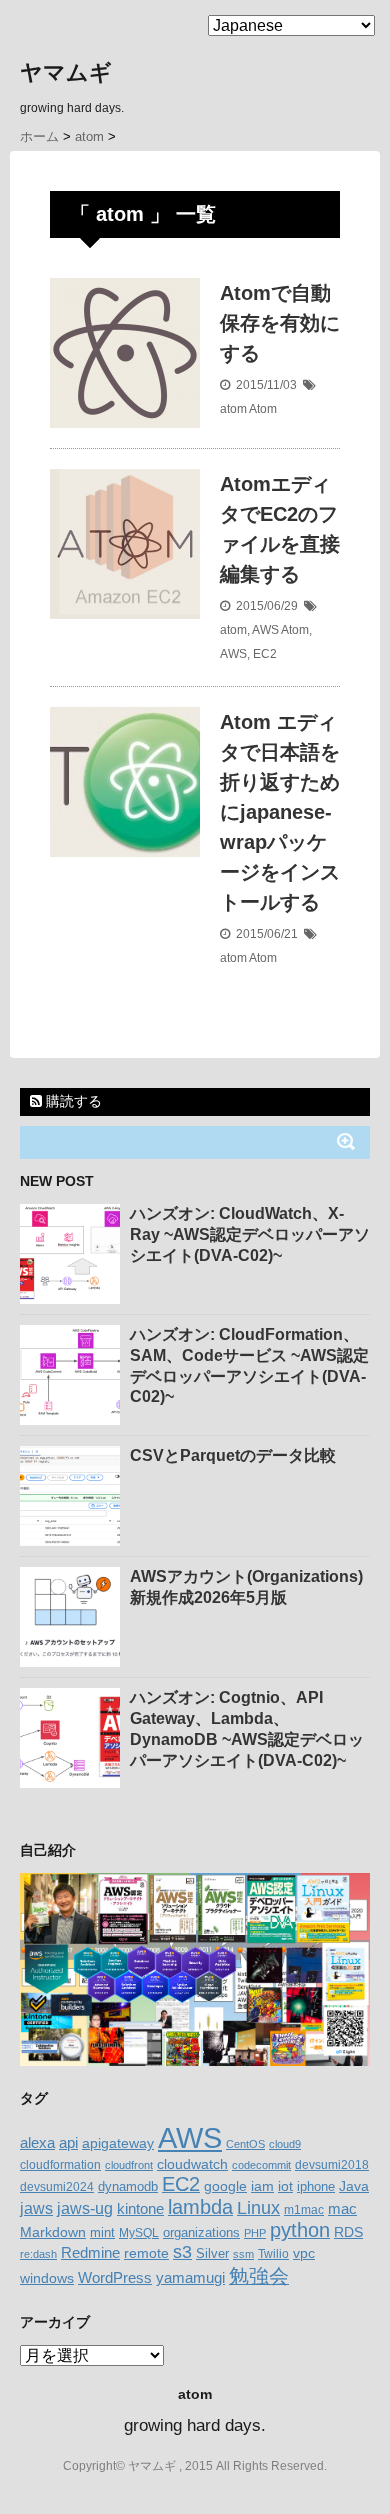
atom (233, 409)
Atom (263, 409)
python (300, 2230)
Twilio (273, 2254)
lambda (200, 2207)
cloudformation (60, 2165)
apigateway (118, 2143)
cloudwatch (192, 2164)
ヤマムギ (66, 72)
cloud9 (285, 2144)
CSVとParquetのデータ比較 (233, 1455)
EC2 (265, 654)
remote (146, 2253)
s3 (182, 2252)
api (68, 2143)
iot (285, 2186)
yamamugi (190, 2277)
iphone (316, 2186)
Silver (212, 2253)
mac (342, 2208)
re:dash (38, 2254)
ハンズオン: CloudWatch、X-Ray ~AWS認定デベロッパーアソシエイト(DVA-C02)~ (250, 1234)
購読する (72, 1101)
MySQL (139, 2233)
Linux (258, 2208)
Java (354, 2186)
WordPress (115, 2277)
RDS (348, 2232)
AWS (265, 630)
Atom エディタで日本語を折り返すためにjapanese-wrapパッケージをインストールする (280, 812)
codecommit (261, 2165)
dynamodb (128, 2186)
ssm (243, 2254)
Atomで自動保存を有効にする (280, 323)
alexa (37, 2143)
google (225, 2186)
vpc (304, 2253)
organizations (201, 2232)
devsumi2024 (57, 2187)
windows (47, 2278)
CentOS (245, 2144)
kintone (140, 2209)
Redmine (90, 2253)
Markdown (53, 2232)
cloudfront (129, 2165)
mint (102, 2233)
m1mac (304, 2210)
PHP (255, 2233)
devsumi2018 (332, 2164)
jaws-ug (85, 2208)
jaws (36, 2208)
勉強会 (259, 2276)
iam (262, 2186)
